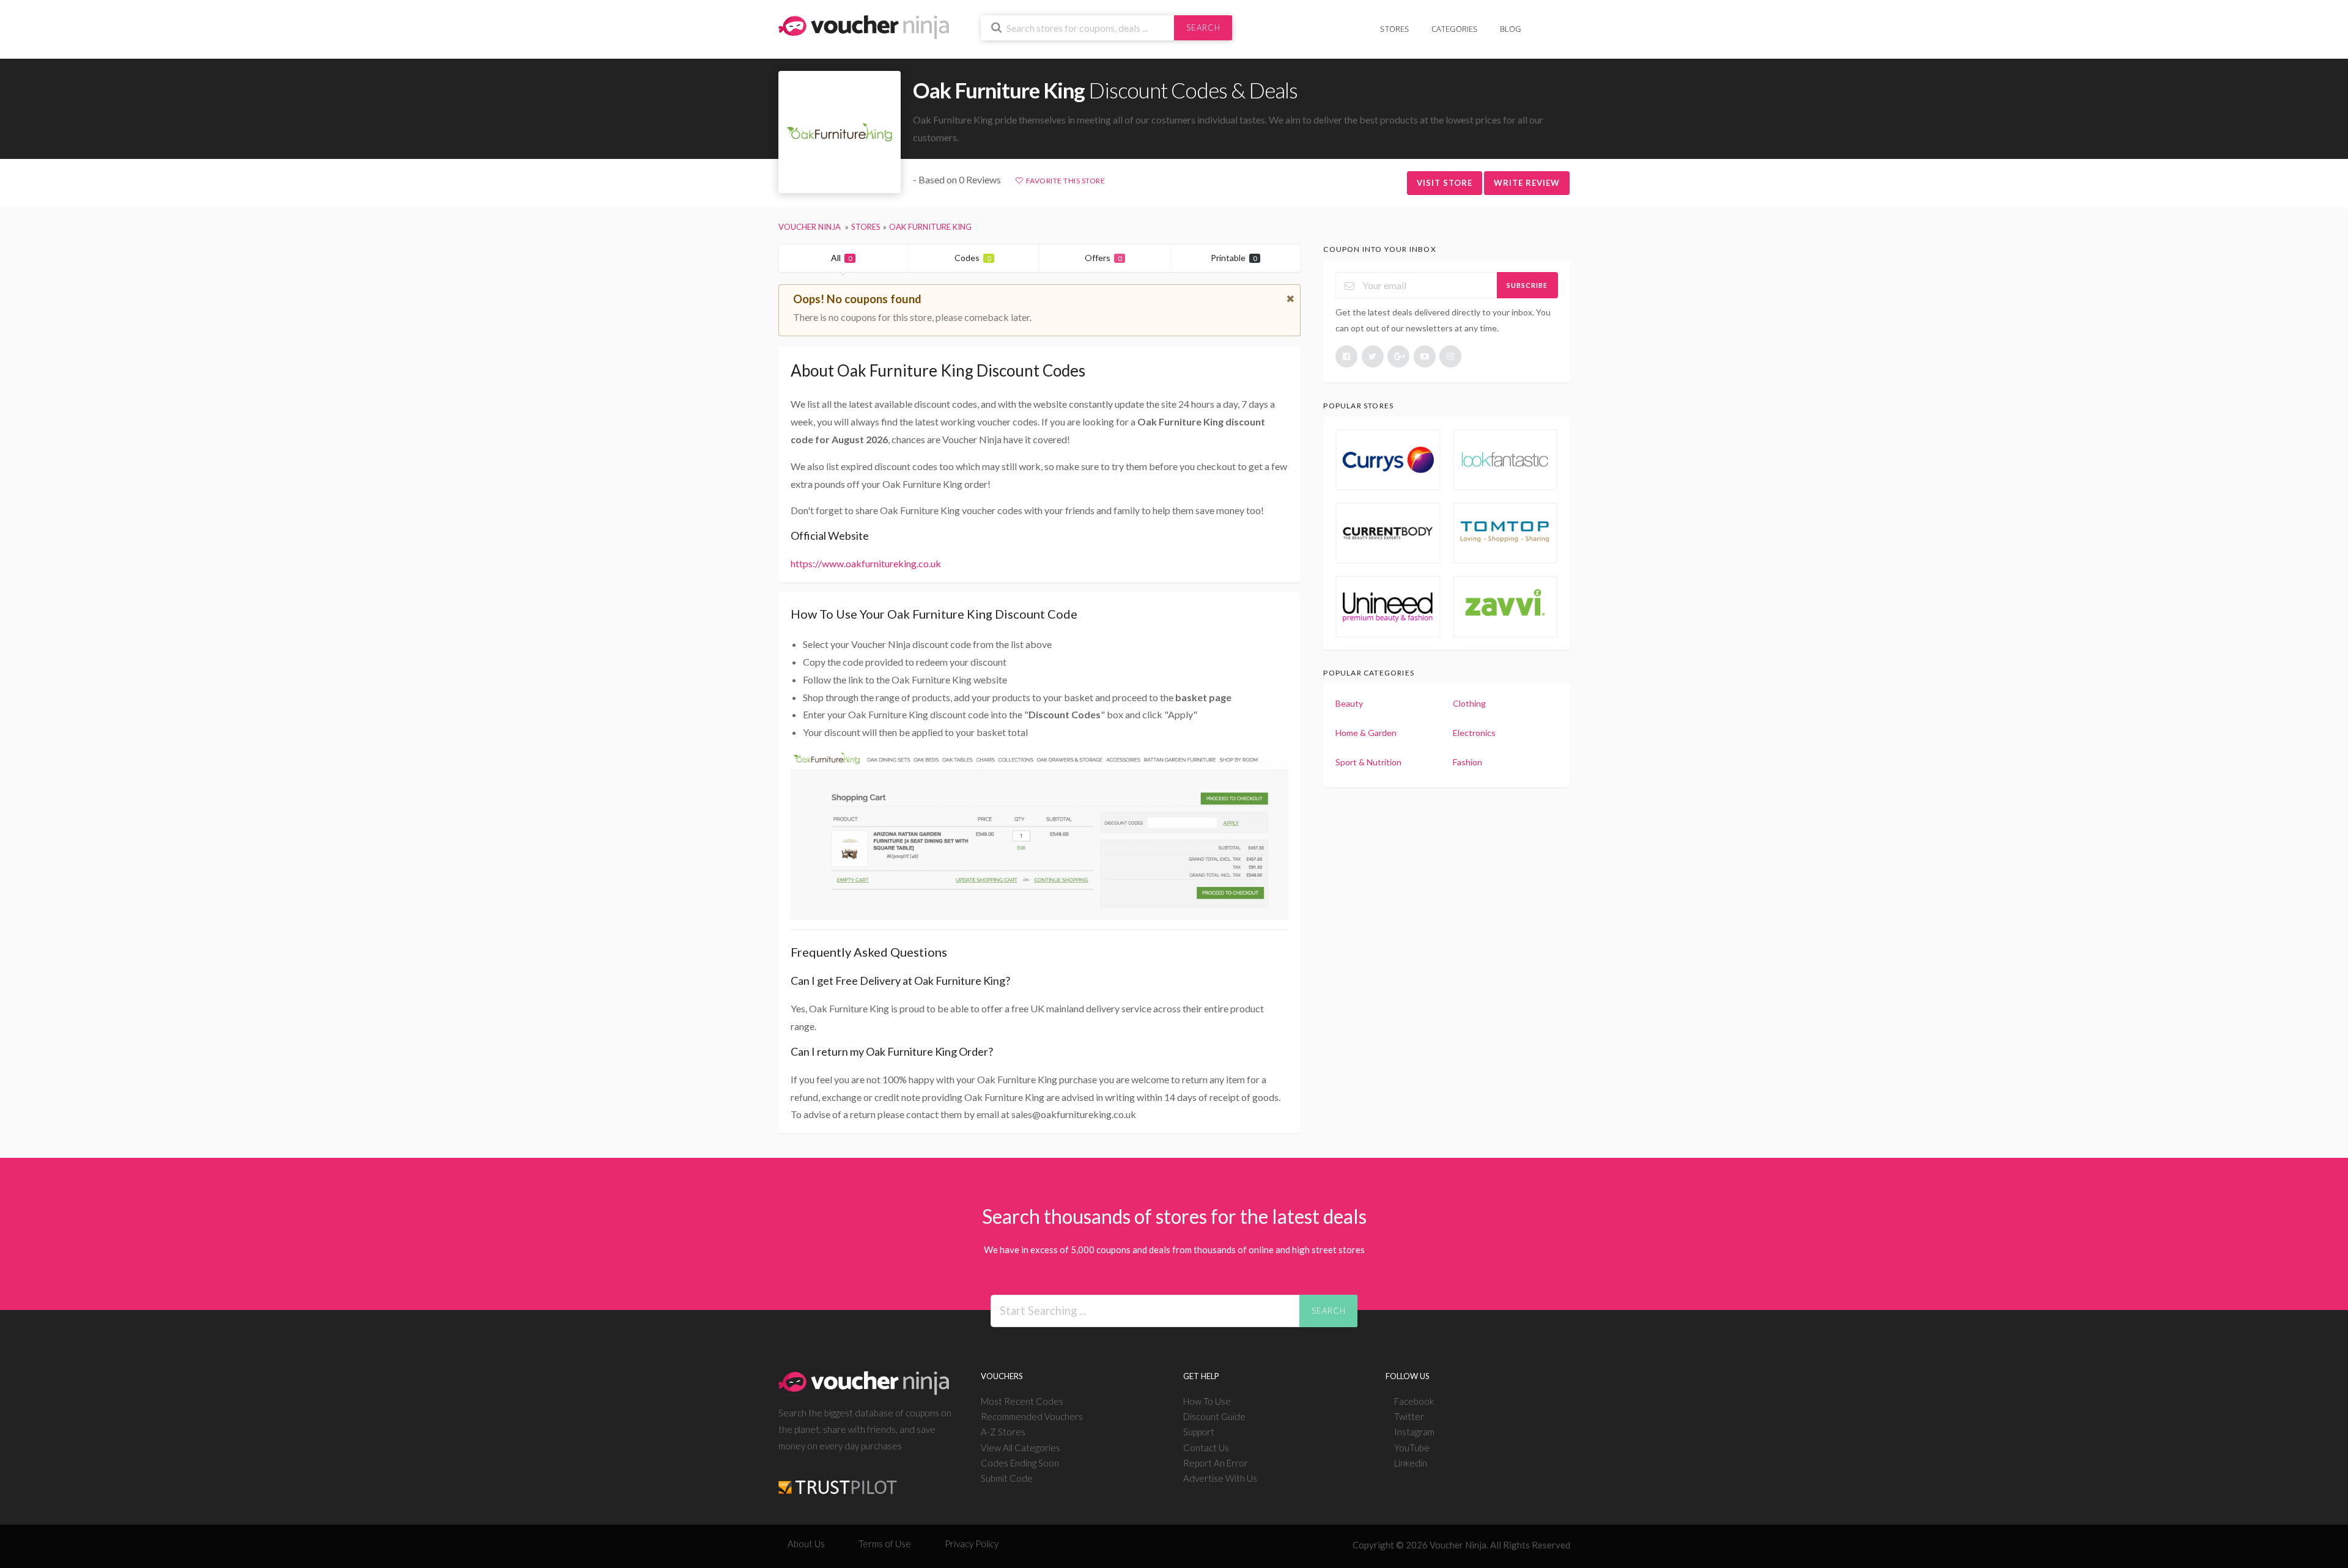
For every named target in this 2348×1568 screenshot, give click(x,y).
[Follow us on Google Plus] (1398, 356)
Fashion (1467, 762)
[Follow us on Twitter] (1373, 356)
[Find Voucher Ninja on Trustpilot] (838, 1478)
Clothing (1469, 703)
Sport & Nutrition (1368, 762)
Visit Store (1445, 183)
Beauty (1349, 703)
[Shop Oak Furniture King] (840, 132)
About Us (806, 1544)
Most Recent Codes (1022, 1401)
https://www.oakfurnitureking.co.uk (866, 563)
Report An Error (1216, 1463)
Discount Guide (1214, 1416)
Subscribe (1527, 285)
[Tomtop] (1505, 533)
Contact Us (1206, 1448)
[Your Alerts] (1543, 22)
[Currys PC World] (1388, 460)
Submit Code (1007, 1478)
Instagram (1414, 1432)
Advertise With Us (1220, 1478)
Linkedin (1411, 1463)
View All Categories (1021, 1448)
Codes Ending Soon (1020, 1463)
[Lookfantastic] (1505, 460)
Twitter (1409, 1416)
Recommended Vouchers (1032, 1416)
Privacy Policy (972, 1544)
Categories (1455, 29)
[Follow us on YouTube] (1425, 356)
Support (1199, 1432)
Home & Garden (1366, 733)
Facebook (1414, 1401)
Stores (1394, 29)
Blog (1511, 29)
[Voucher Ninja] (864, 26)
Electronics (1474, 733)
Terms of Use (885, 1544)
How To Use (1207, 1401)
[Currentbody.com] (1388, 533)
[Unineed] (1388, 606)
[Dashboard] (1562, 22)
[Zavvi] (1505, 606)
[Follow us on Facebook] (1346, 356)
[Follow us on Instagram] (1450, 356)
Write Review (1527, 183)
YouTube (1412, 1448)
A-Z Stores (1003, 1432)
